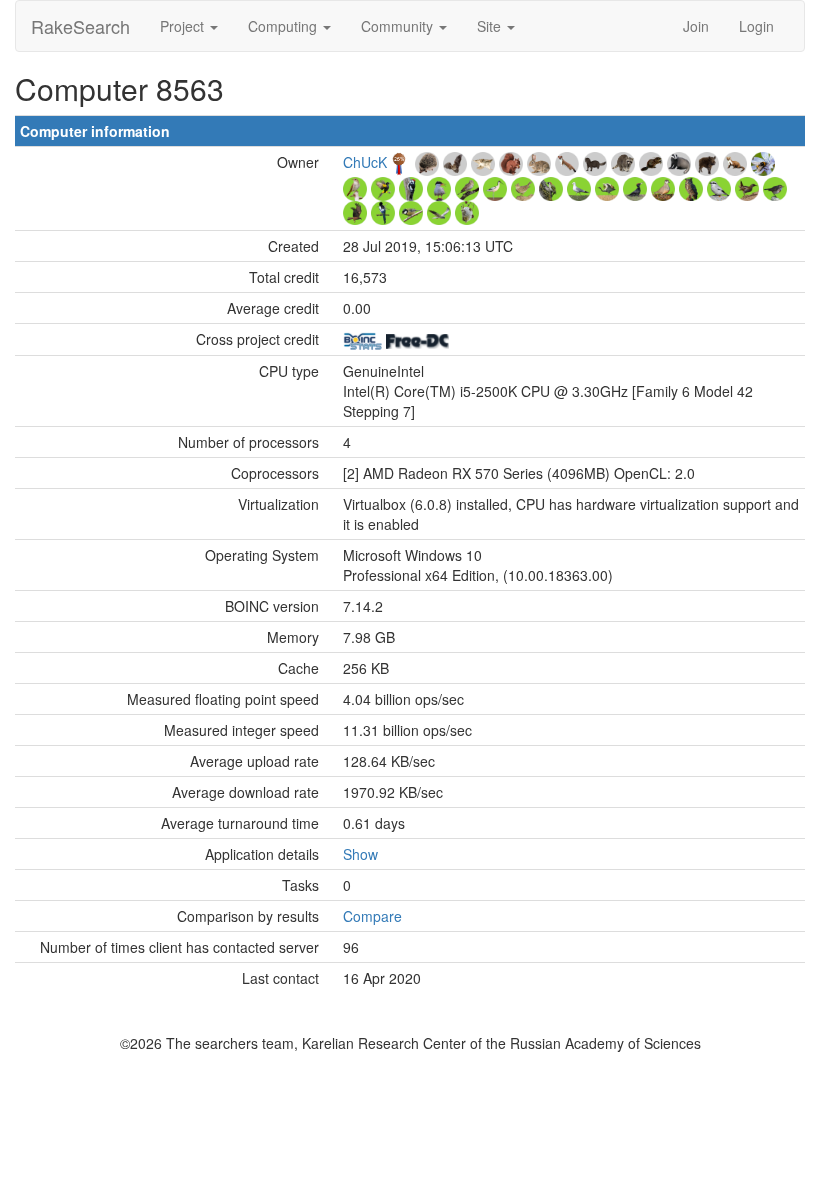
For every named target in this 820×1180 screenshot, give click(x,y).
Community (399, 26)
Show (360, 854)
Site (491, 26)
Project (184, 26)
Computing (284, 26)
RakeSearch (80, 26)
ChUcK (365, 162)
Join (696, 26)
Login (756, 26)
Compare (372, 916)
